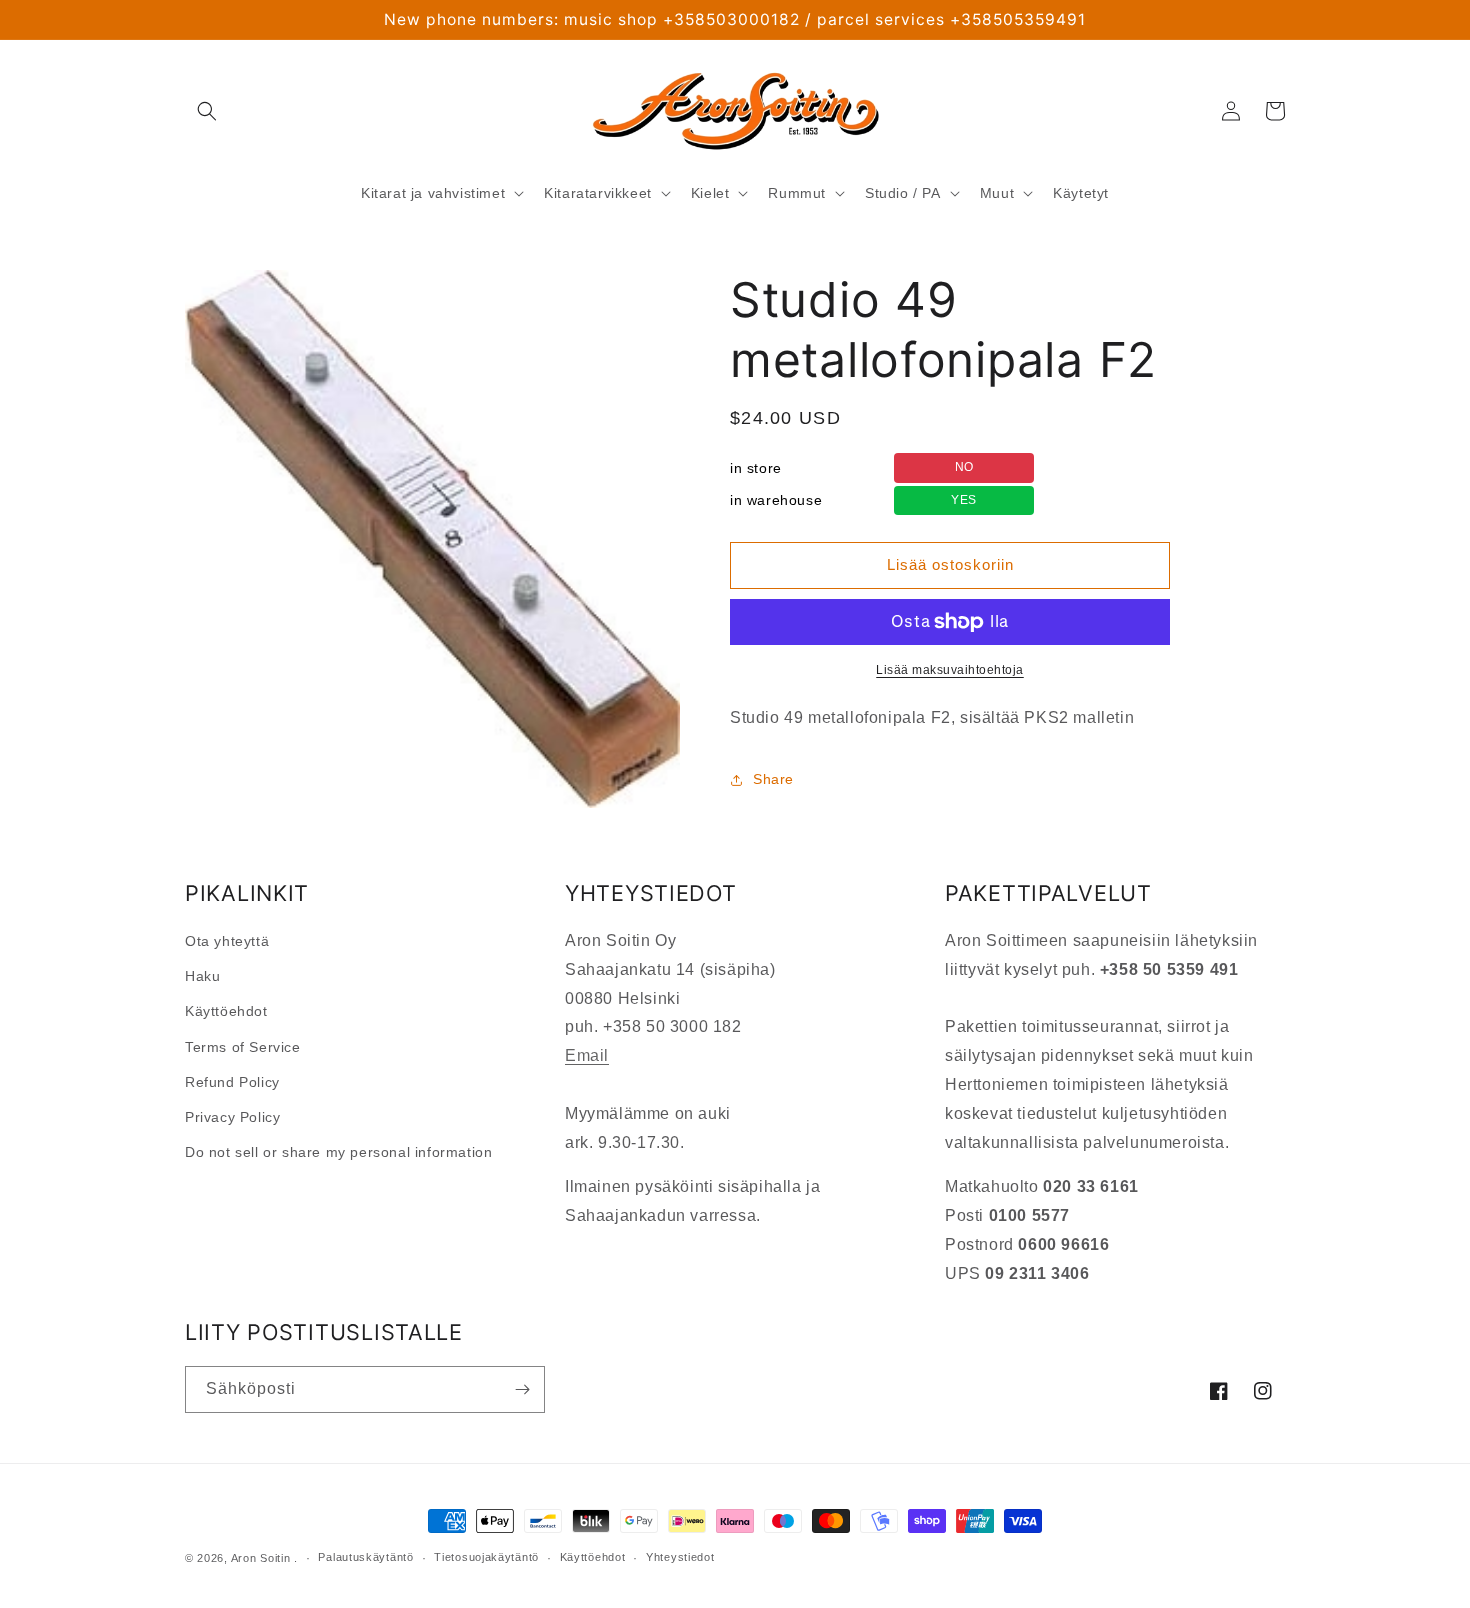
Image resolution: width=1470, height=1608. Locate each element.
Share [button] (773, 779)
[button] (207, 111)
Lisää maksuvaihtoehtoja (950, 670)
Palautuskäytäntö (365, 1557)
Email (587, 1055)
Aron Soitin (261, 1558)
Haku (202, 976)
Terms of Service (243, 1047)
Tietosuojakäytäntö (486, 1557)
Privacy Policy (232, 1117)
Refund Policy (232, 1082)
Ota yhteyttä (227, 941)
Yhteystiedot (680, 1557)
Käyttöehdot (226, 1011)
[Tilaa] (522, 1389)
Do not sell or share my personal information (338, 1152)
